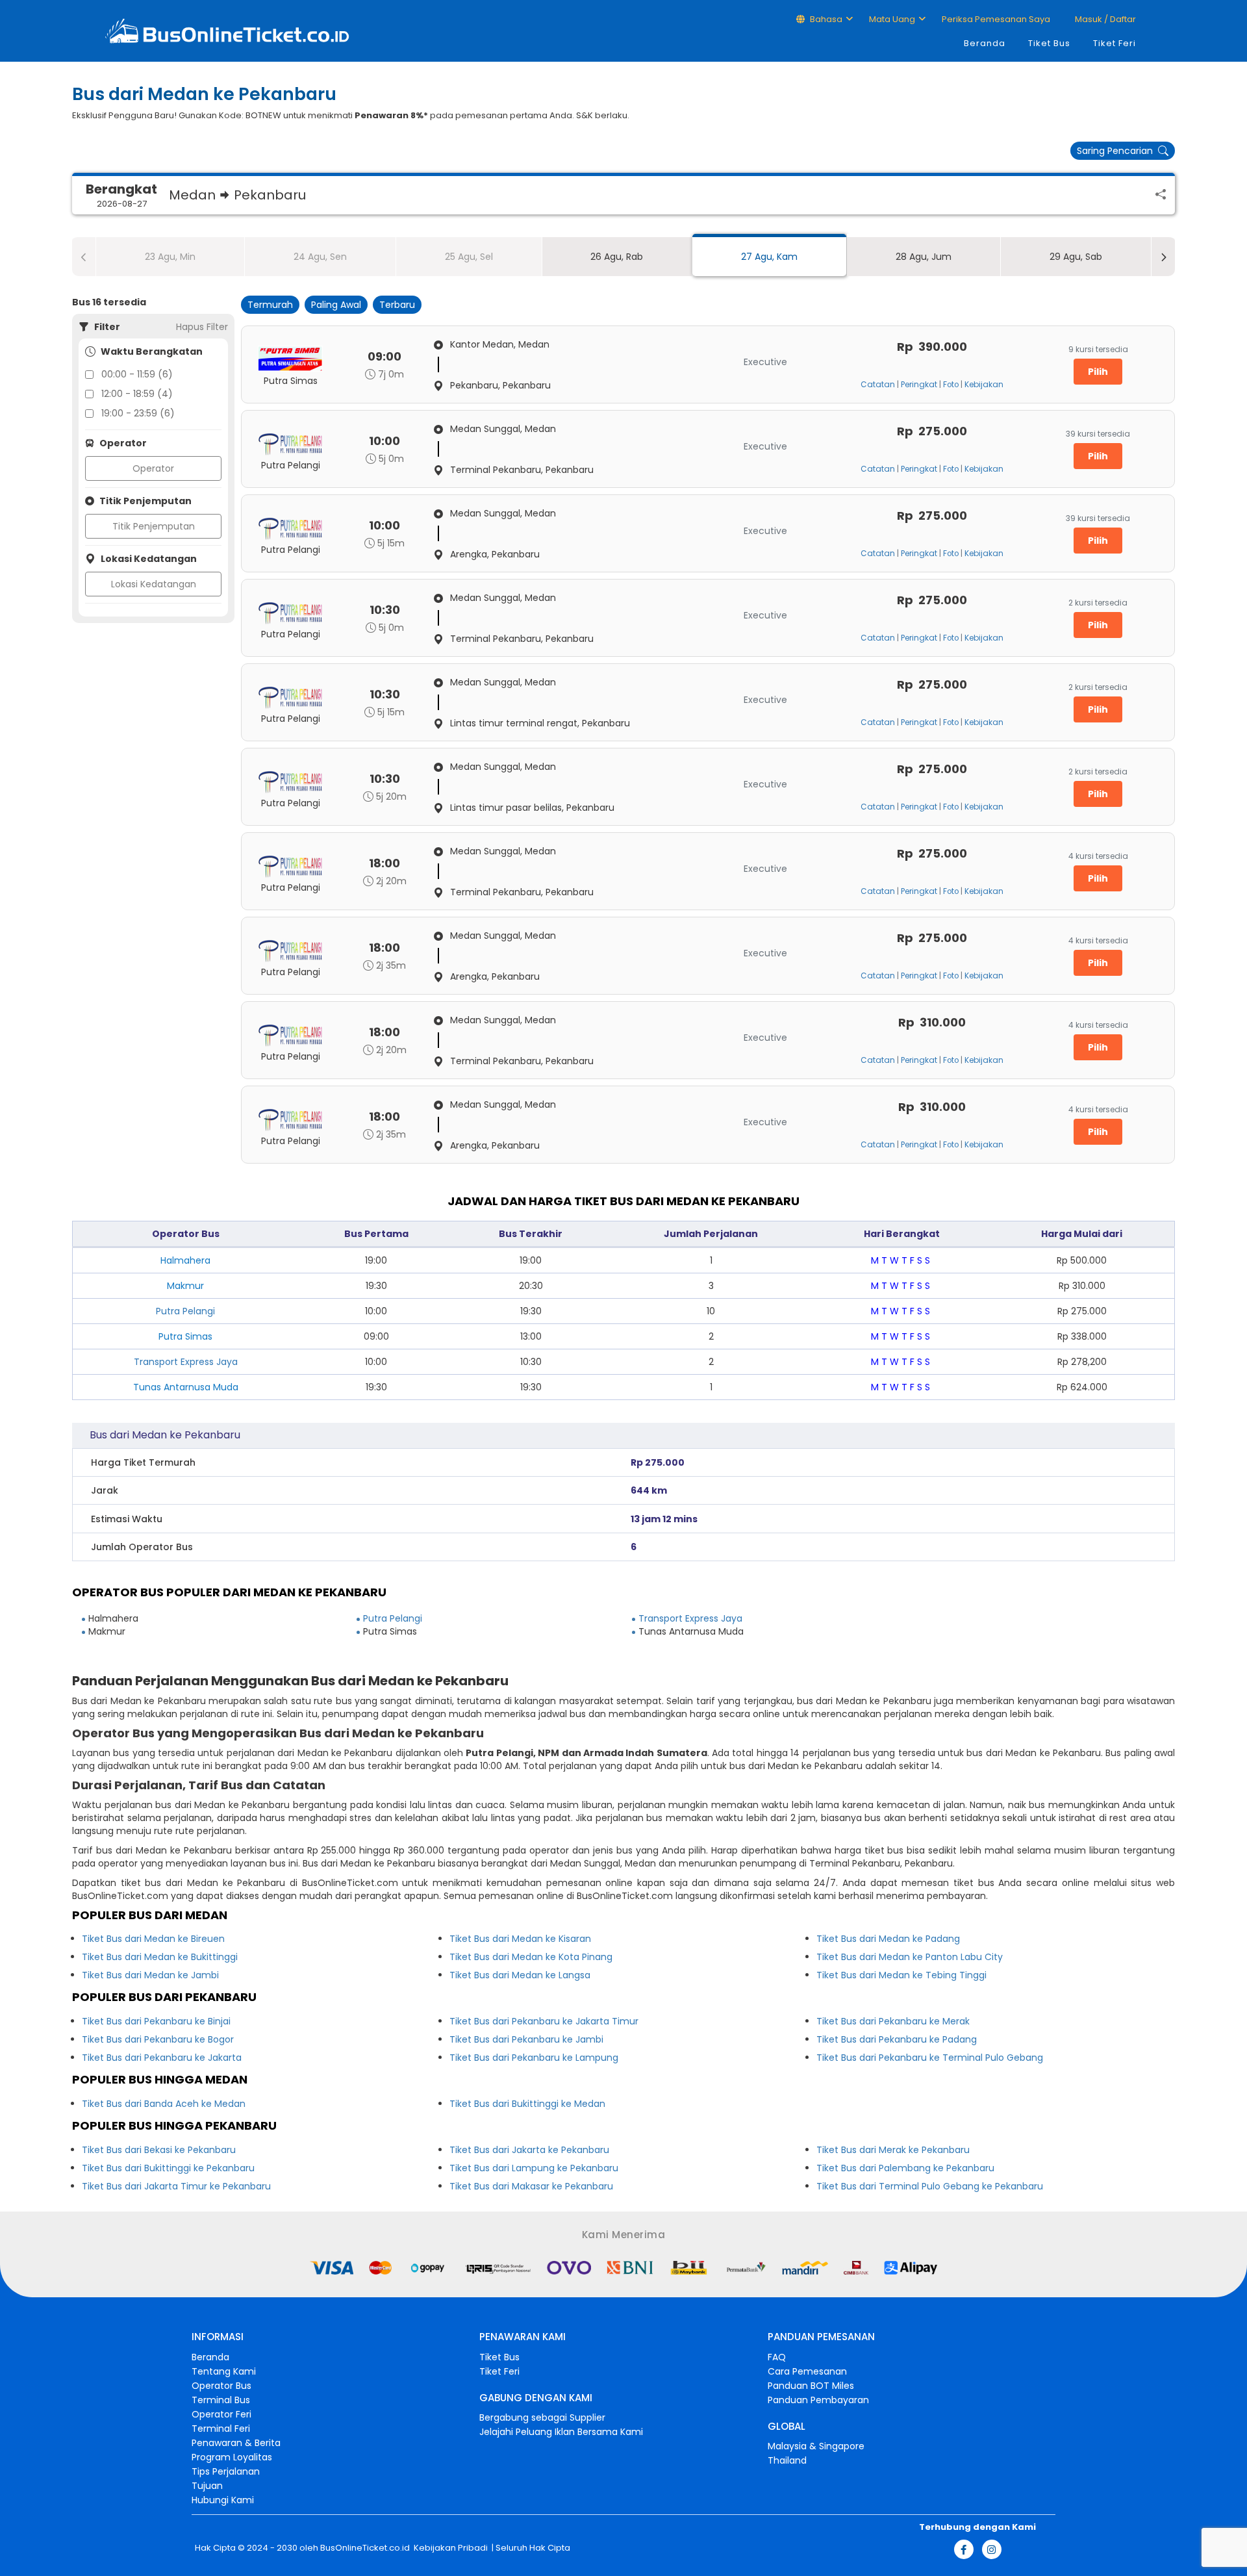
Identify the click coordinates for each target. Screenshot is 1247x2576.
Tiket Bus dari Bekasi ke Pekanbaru (159, 2150)
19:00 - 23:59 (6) (138, 413)
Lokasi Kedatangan (154, 584)
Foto (951, 385)
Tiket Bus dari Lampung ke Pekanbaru (534, 2168)
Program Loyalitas (232, 2457)
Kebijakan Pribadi (450, 2548)
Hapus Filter (202, 327)
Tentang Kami (224, 2371)
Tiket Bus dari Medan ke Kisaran (520, 1939)
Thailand (787, 2460)
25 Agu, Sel (469, 257)
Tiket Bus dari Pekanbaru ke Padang (897, 2039)
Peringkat (919, 385)
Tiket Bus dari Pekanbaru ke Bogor (158, 2039)
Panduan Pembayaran (818, 2400)
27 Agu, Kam (769, 257)
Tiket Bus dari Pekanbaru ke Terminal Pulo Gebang (930, 2058)
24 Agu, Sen (320, 257)
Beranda (985, 43)
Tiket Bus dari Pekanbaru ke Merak (893, 2021)
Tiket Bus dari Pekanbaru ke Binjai (156, 2021)
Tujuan (207, 2486)
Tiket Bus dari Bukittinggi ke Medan (527, 2104)
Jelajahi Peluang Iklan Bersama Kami (561, 2432)
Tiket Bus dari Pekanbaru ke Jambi (526, 2039)
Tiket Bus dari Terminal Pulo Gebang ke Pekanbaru (930, 2186)
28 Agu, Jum (924, 257)
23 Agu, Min (170, 257)
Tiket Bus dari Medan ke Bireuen (153, 1939)
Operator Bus (221, 2386)
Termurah (270, 305)
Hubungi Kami (223, 2500)
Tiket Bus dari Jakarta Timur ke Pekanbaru (176, 2186)
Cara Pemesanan (807, 2371)
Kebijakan (984, 385)
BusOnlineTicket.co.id (365, 2548)
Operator (153, 468)
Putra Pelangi (185, 1311)
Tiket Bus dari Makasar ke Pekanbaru (531, 2186)
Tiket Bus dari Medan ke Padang (888, 1939)
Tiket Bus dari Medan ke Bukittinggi (160, 1957)
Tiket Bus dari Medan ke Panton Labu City (910, 1957)
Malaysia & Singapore (816, 2446)
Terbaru (397, 305)
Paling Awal (336, 305)
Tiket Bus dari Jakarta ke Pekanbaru (529, 2150)
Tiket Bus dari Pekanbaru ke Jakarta (162, 2058)
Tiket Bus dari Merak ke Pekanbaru (893, 2150)
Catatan (878, 385)
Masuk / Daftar (1104, 19)
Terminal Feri (221, 2429)
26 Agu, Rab (617, 257)
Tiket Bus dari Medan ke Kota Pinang (531, 1957)
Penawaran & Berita (236, 2443)
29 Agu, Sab (1076, 257)
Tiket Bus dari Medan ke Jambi (150, 1975)
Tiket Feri (1115, 43)
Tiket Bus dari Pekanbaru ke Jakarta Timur (544, 2021)
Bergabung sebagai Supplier (542, 2417)
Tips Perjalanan (226, 2471)
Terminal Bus (221, 2400)
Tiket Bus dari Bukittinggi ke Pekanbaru (168, 2168)
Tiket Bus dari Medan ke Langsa (520, 1975)
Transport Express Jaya (186, 1362)
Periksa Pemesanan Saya (996, 19)
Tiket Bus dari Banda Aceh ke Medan (164, 2104)
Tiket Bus (1049, 43)
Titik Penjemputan (154, 526)
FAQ (777, 2357)
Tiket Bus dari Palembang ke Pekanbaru (905, 2168)
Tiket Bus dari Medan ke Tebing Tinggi (901, 1975)
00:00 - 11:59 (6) (137, 374)
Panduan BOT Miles (811, 2386)
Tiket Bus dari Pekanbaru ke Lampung (534, 2058)
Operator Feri (221, 2414)
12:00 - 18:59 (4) (137, 394)
